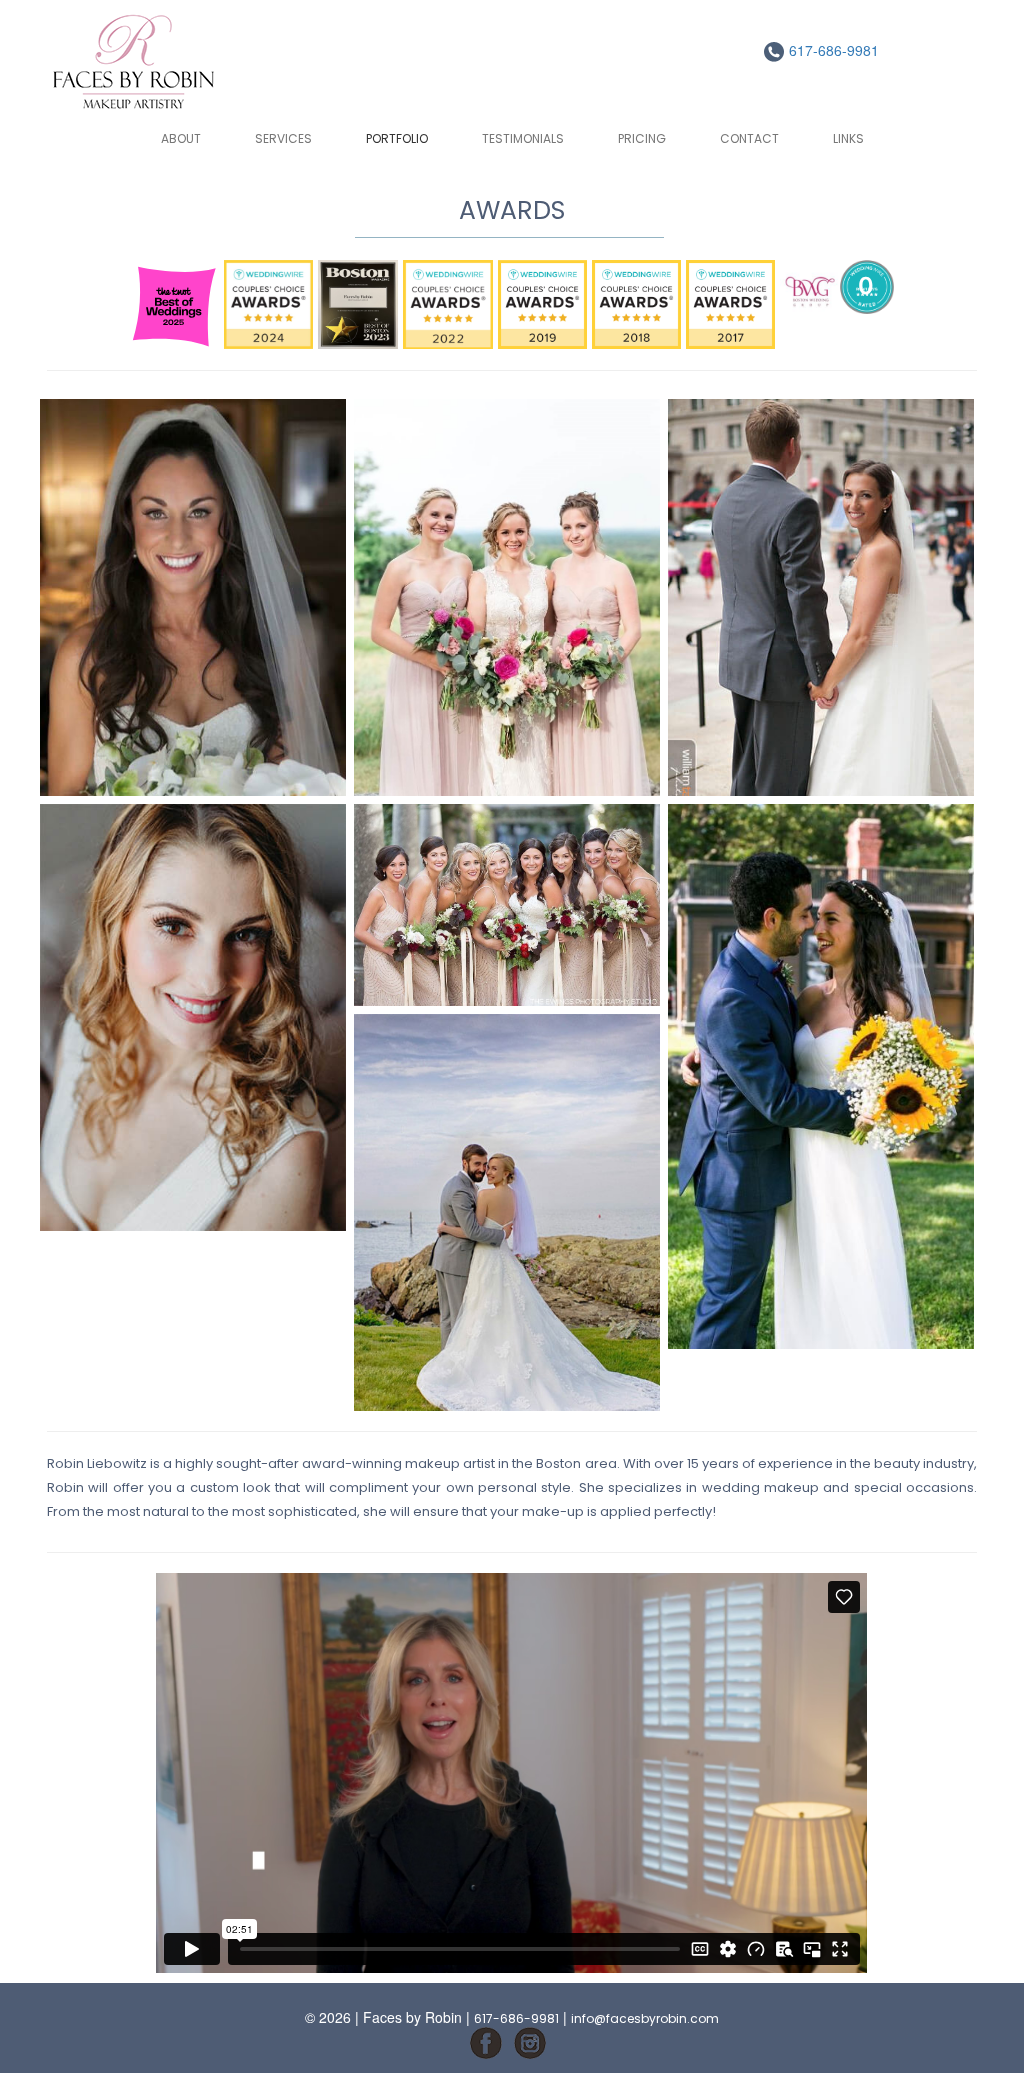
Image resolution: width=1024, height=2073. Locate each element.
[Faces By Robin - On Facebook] (486, 2041)
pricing (642, 138)
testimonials (523, 138)
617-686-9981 (832, 50)
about (181, 138)
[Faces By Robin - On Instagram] (530, 2041)
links (848, 138)
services (283, 138)
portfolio (397, 138)
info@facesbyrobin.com (645, 2018)
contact (749, 138)
